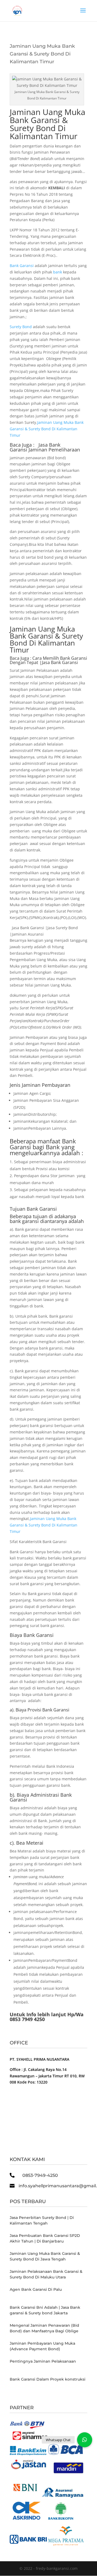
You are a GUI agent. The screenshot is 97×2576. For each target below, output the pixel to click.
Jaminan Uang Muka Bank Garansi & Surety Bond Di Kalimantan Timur (48, 124)
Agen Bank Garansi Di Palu (36, 2289)
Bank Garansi (22, 266)
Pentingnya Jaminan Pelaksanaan (43, 2361)
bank (58, 272)
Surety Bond (21, 327)
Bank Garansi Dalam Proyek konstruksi (48, 2379)
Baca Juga (19, 658)
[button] (85, 2440)
